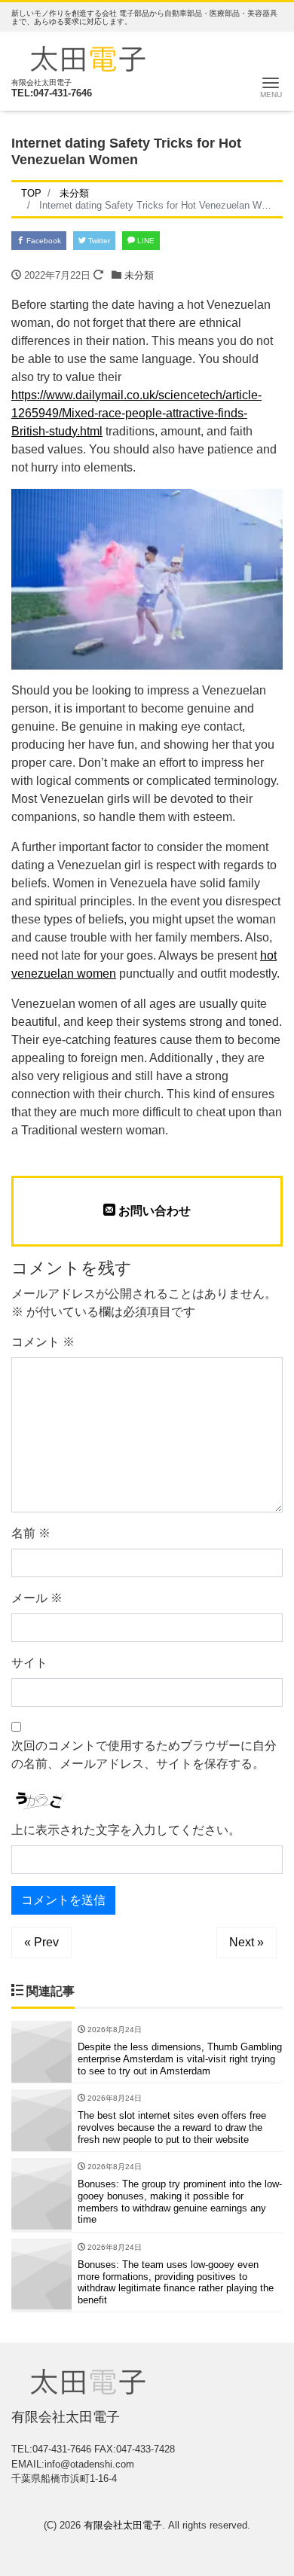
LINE (145, 241)
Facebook (43, 241)
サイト (29, 1663)
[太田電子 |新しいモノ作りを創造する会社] (88, 57)
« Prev (41, 1942)
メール (37, 1598)
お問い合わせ (153, 1211)
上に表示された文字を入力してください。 (126, 1830)
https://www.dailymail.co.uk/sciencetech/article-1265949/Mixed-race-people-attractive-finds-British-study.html (136, 413)
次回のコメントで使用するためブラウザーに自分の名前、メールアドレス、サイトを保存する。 (144, 1755)
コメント (43, 1342)
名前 (31, 1533)
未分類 (139, 275)
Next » (247, 1942)
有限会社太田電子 (123, 2525)
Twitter (98, 241)
